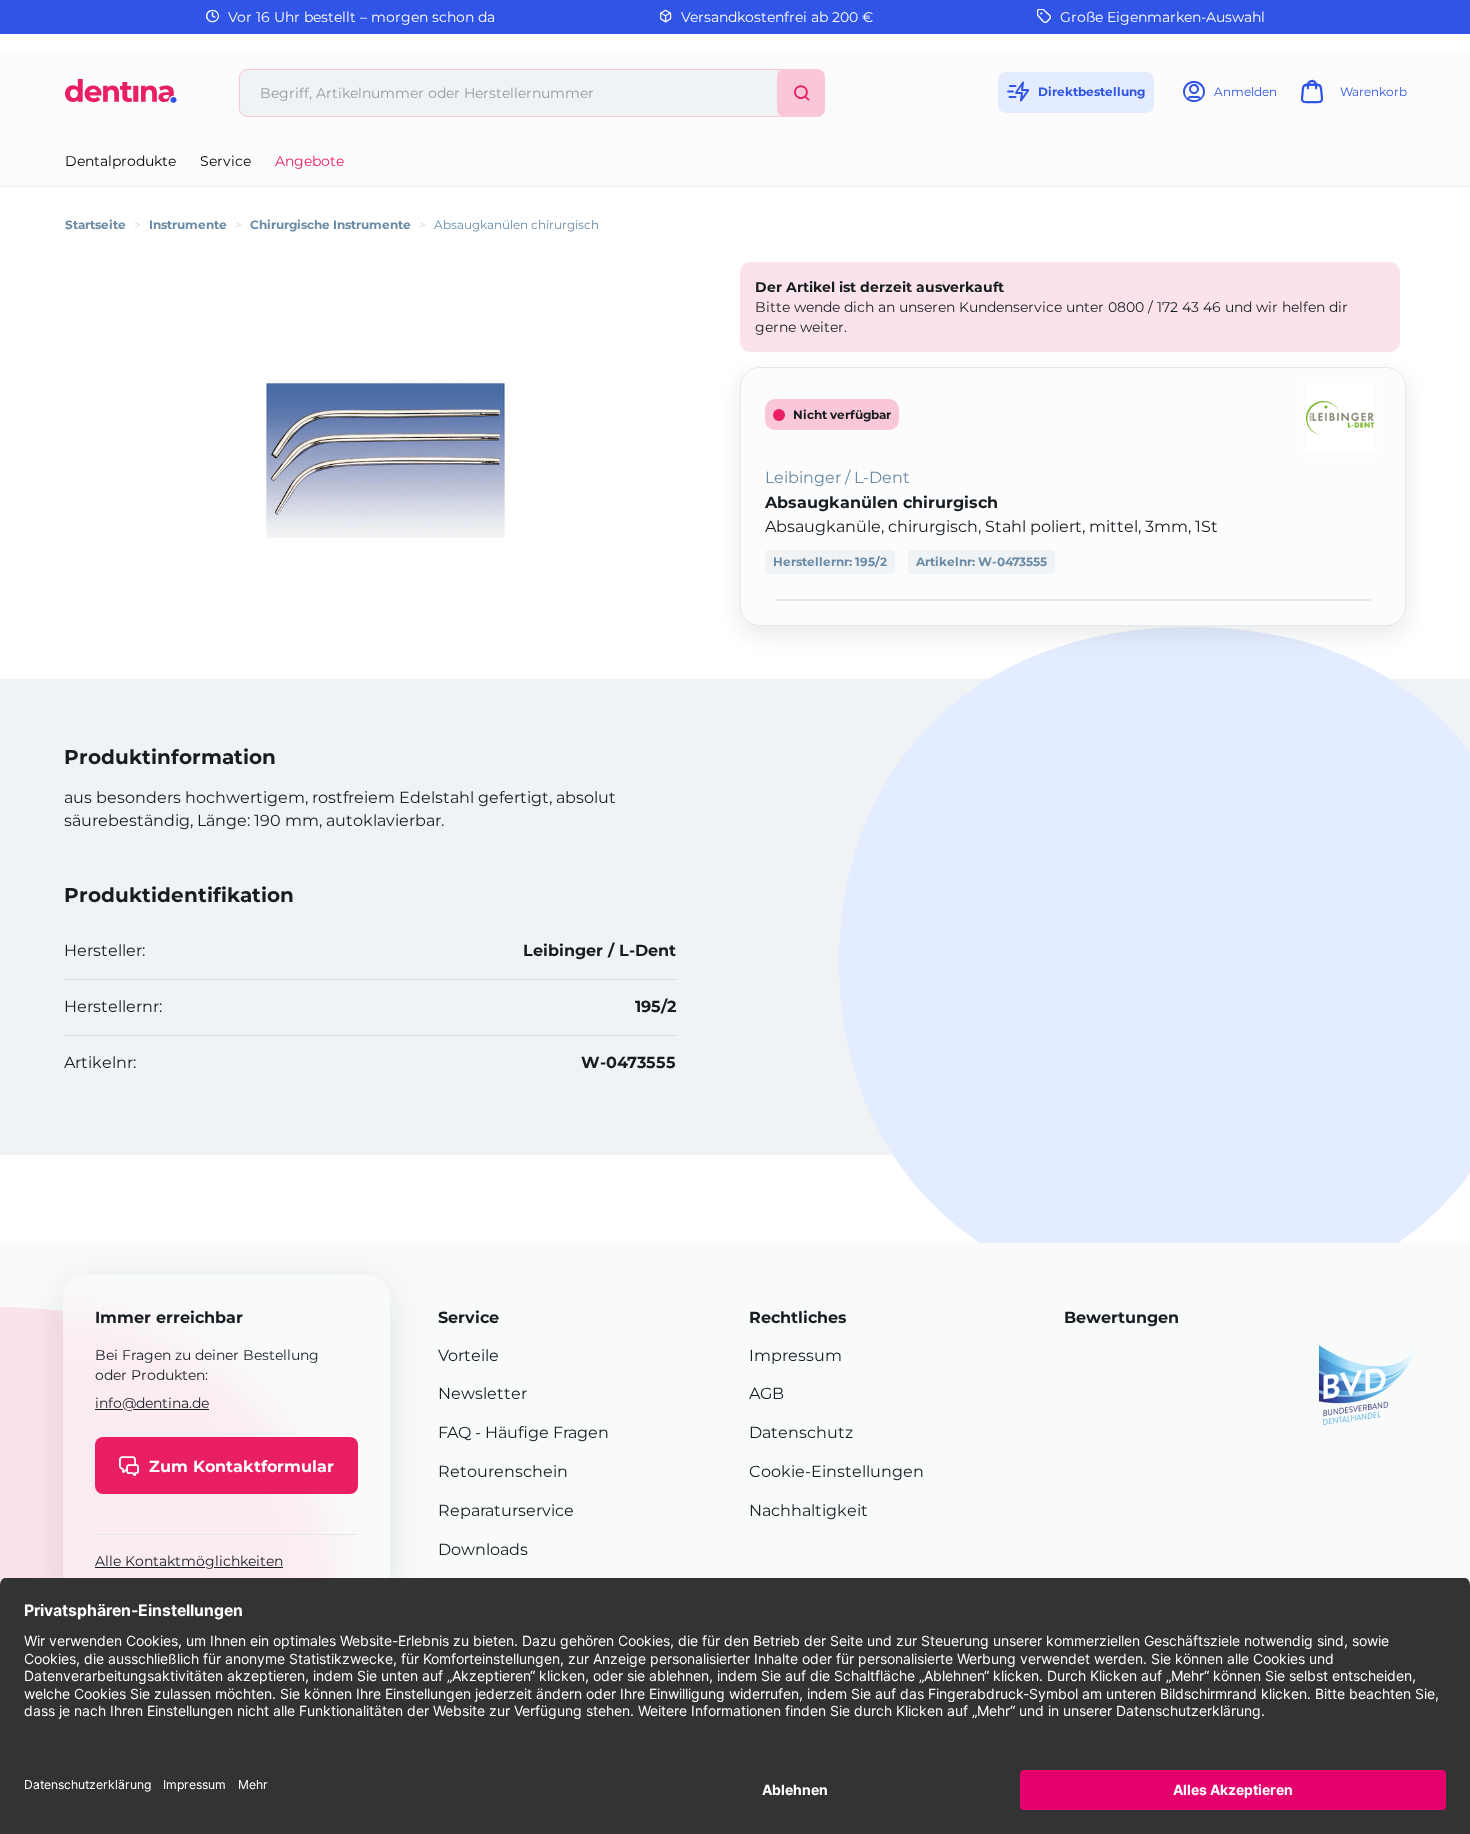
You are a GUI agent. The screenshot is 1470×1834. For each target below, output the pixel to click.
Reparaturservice (506, 1510)
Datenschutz (801, 1432)
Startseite (95, 224)
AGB (766, 1393)
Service (225, 161)
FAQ (454, 1432)
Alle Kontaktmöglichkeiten (189, 1561)
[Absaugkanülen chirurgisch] (385, 460)
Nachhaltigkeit (808, 1510)
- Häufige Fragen (540, 1432)
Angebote (309, 161)
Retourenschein (503, 1471)
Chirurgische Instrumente (330, 224)
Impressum (795, 1355)
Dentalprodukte (120, 161)
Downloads (483, 1549)
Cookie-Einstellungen (836, 1471)
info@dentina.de (152, 1403)
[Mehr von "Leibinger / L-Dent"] (1340, 416)
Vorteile (468, 1355)
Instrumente (188, 224)
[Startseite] (121, 98)
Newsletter (482, 1393)
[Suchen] (801, 93)
